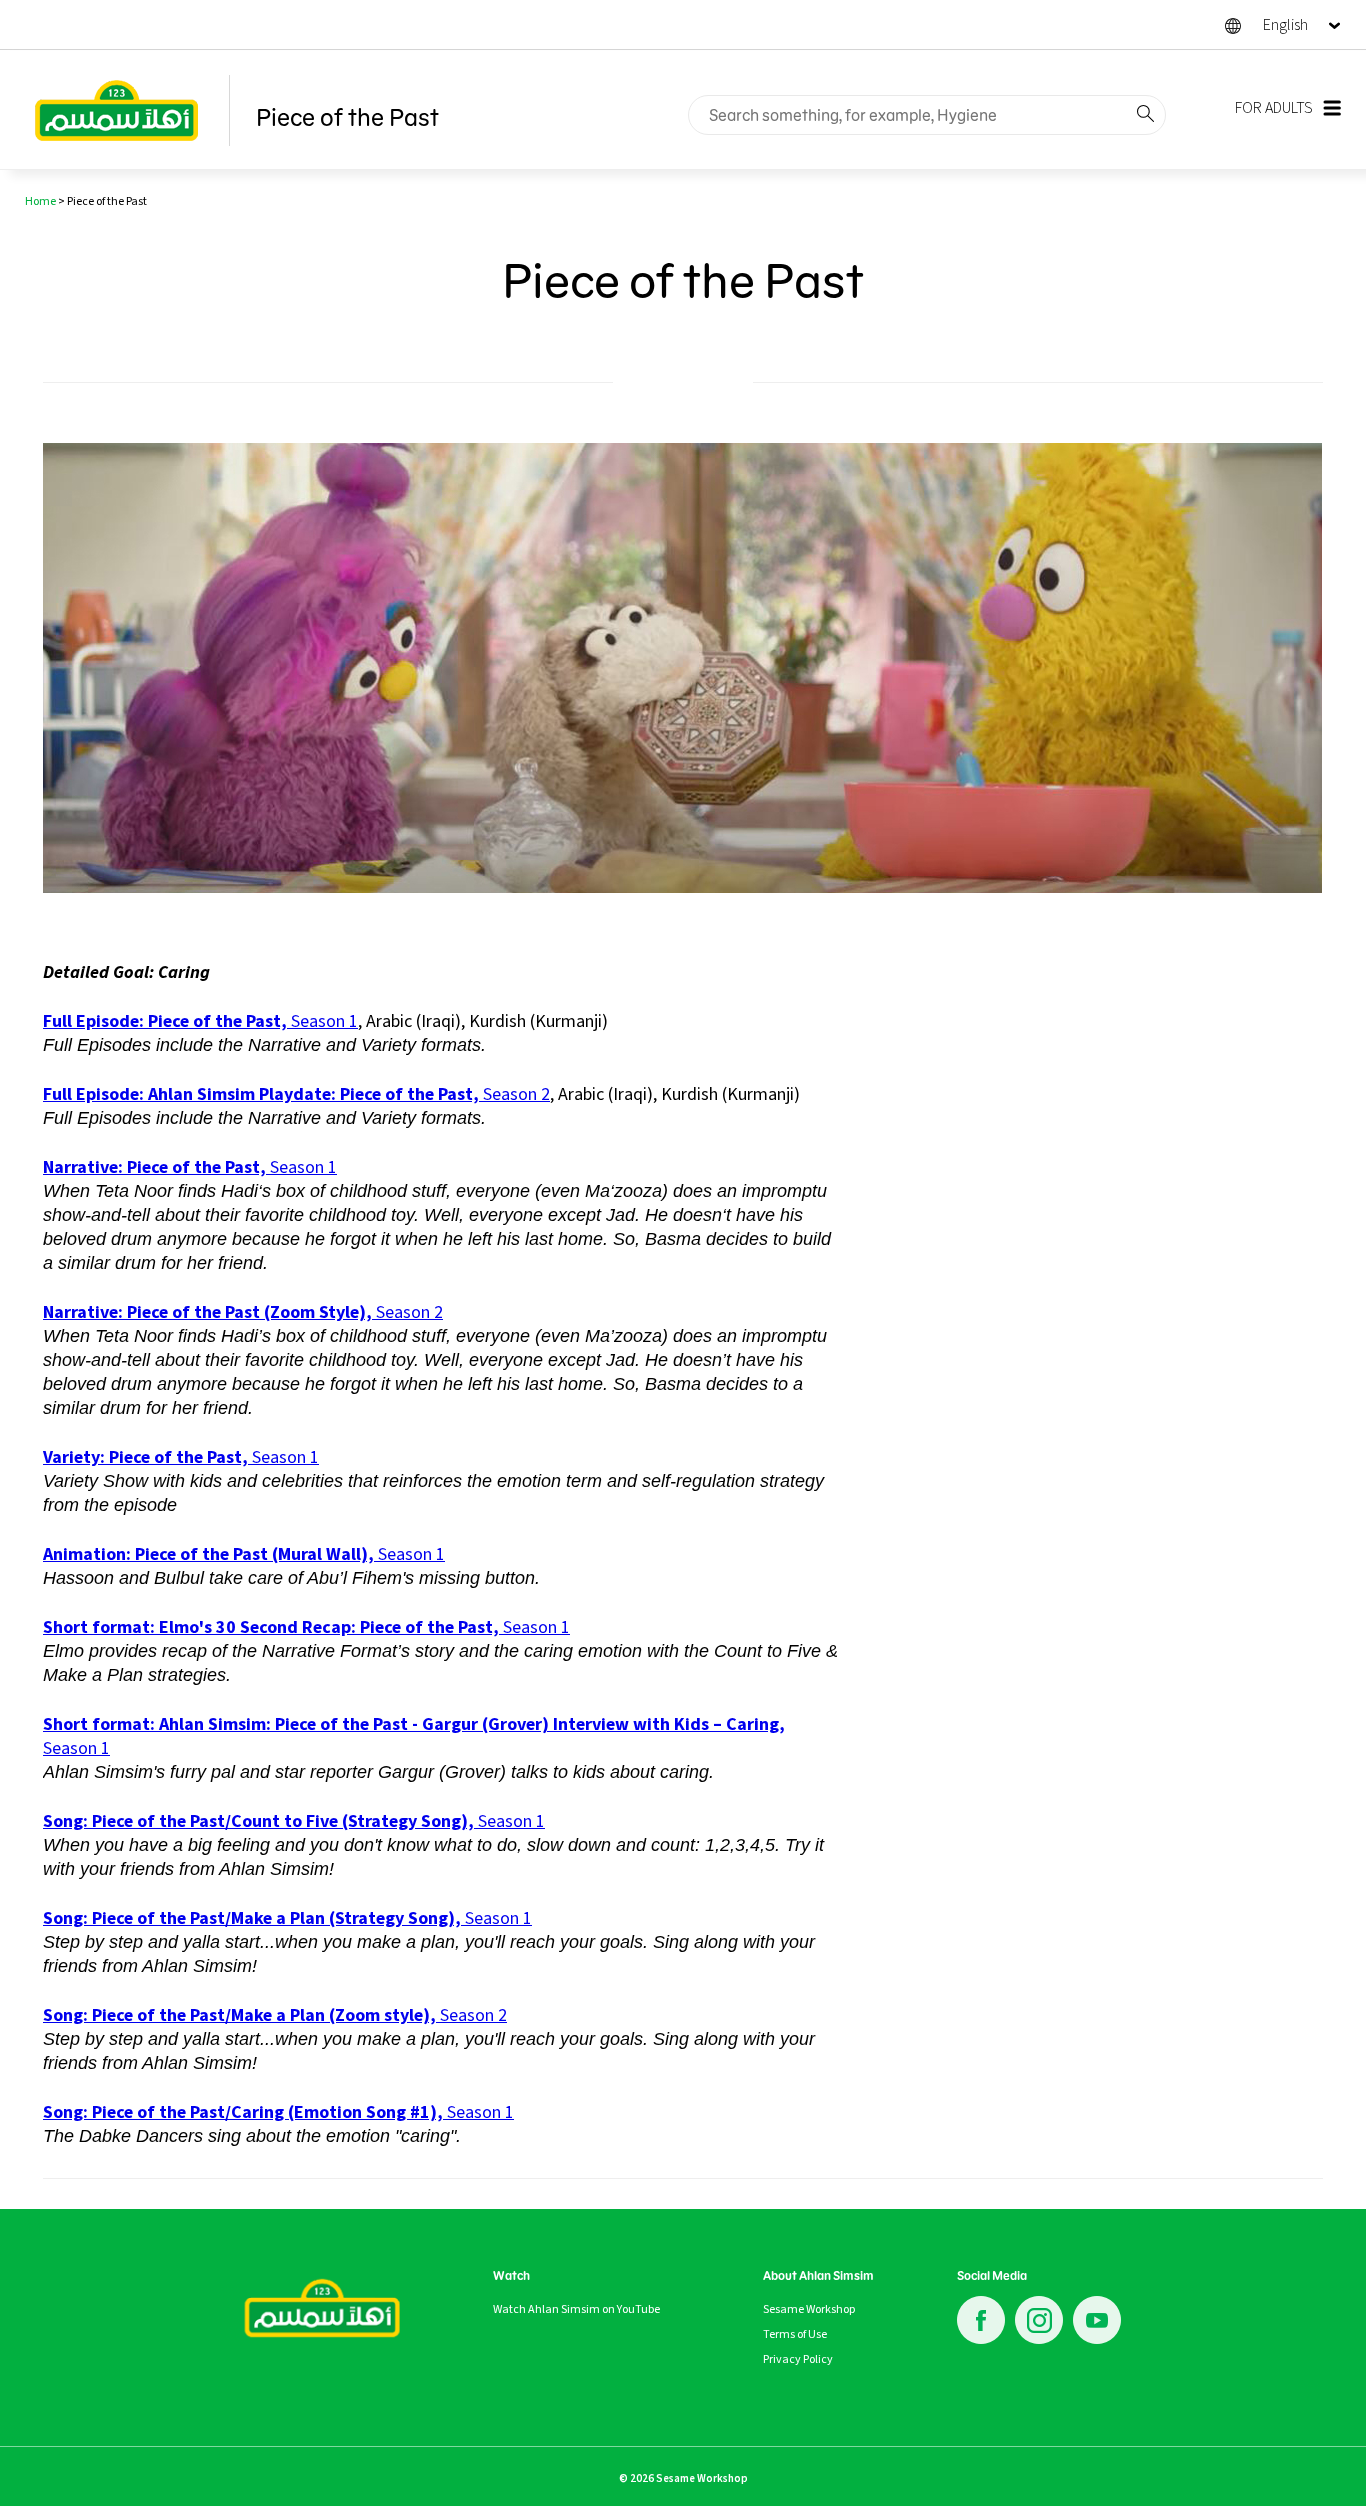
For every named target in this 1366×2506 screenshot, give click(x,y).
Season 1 (200, 1021)
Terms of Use (795, 2334)
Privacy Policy (798, 2359)
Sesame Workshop (809, 2309)
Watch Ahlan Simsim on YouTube (576, 2309)
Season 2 (296, 1094)
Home (40, 201)
